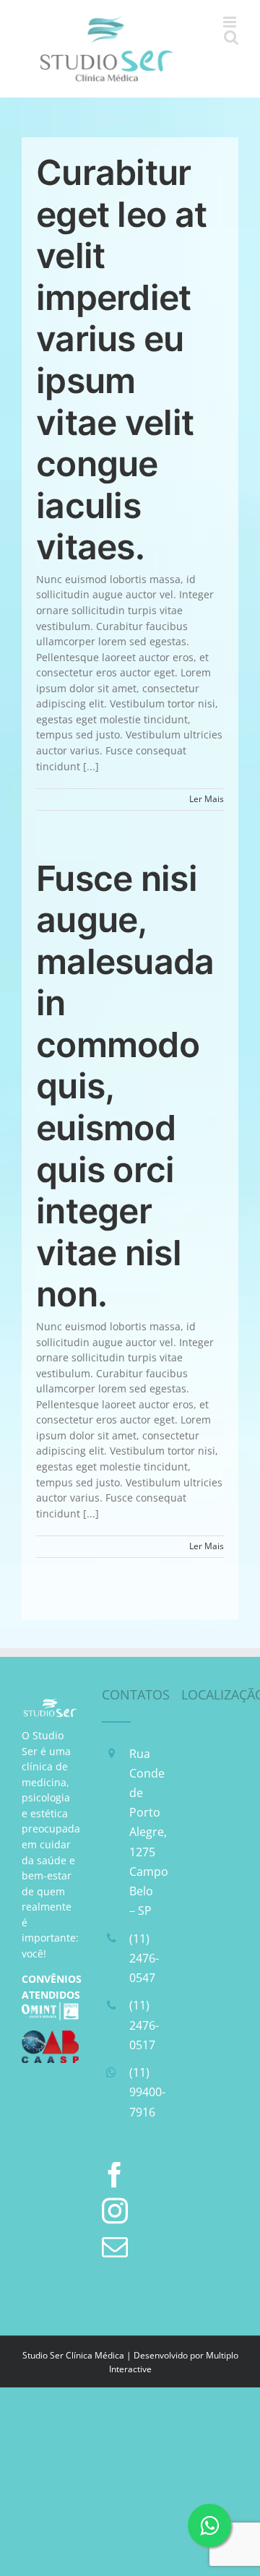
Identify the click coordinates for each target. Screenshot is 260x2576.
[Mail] (115, 2247)
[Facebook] (115, 2175)
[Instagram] (115, 2211)
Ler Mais (207, 799)
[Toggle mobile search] (231, 37)
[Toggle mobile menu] (231, 22)
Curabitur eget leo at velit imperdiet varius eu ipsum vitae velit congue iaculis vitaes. (121, 359)
